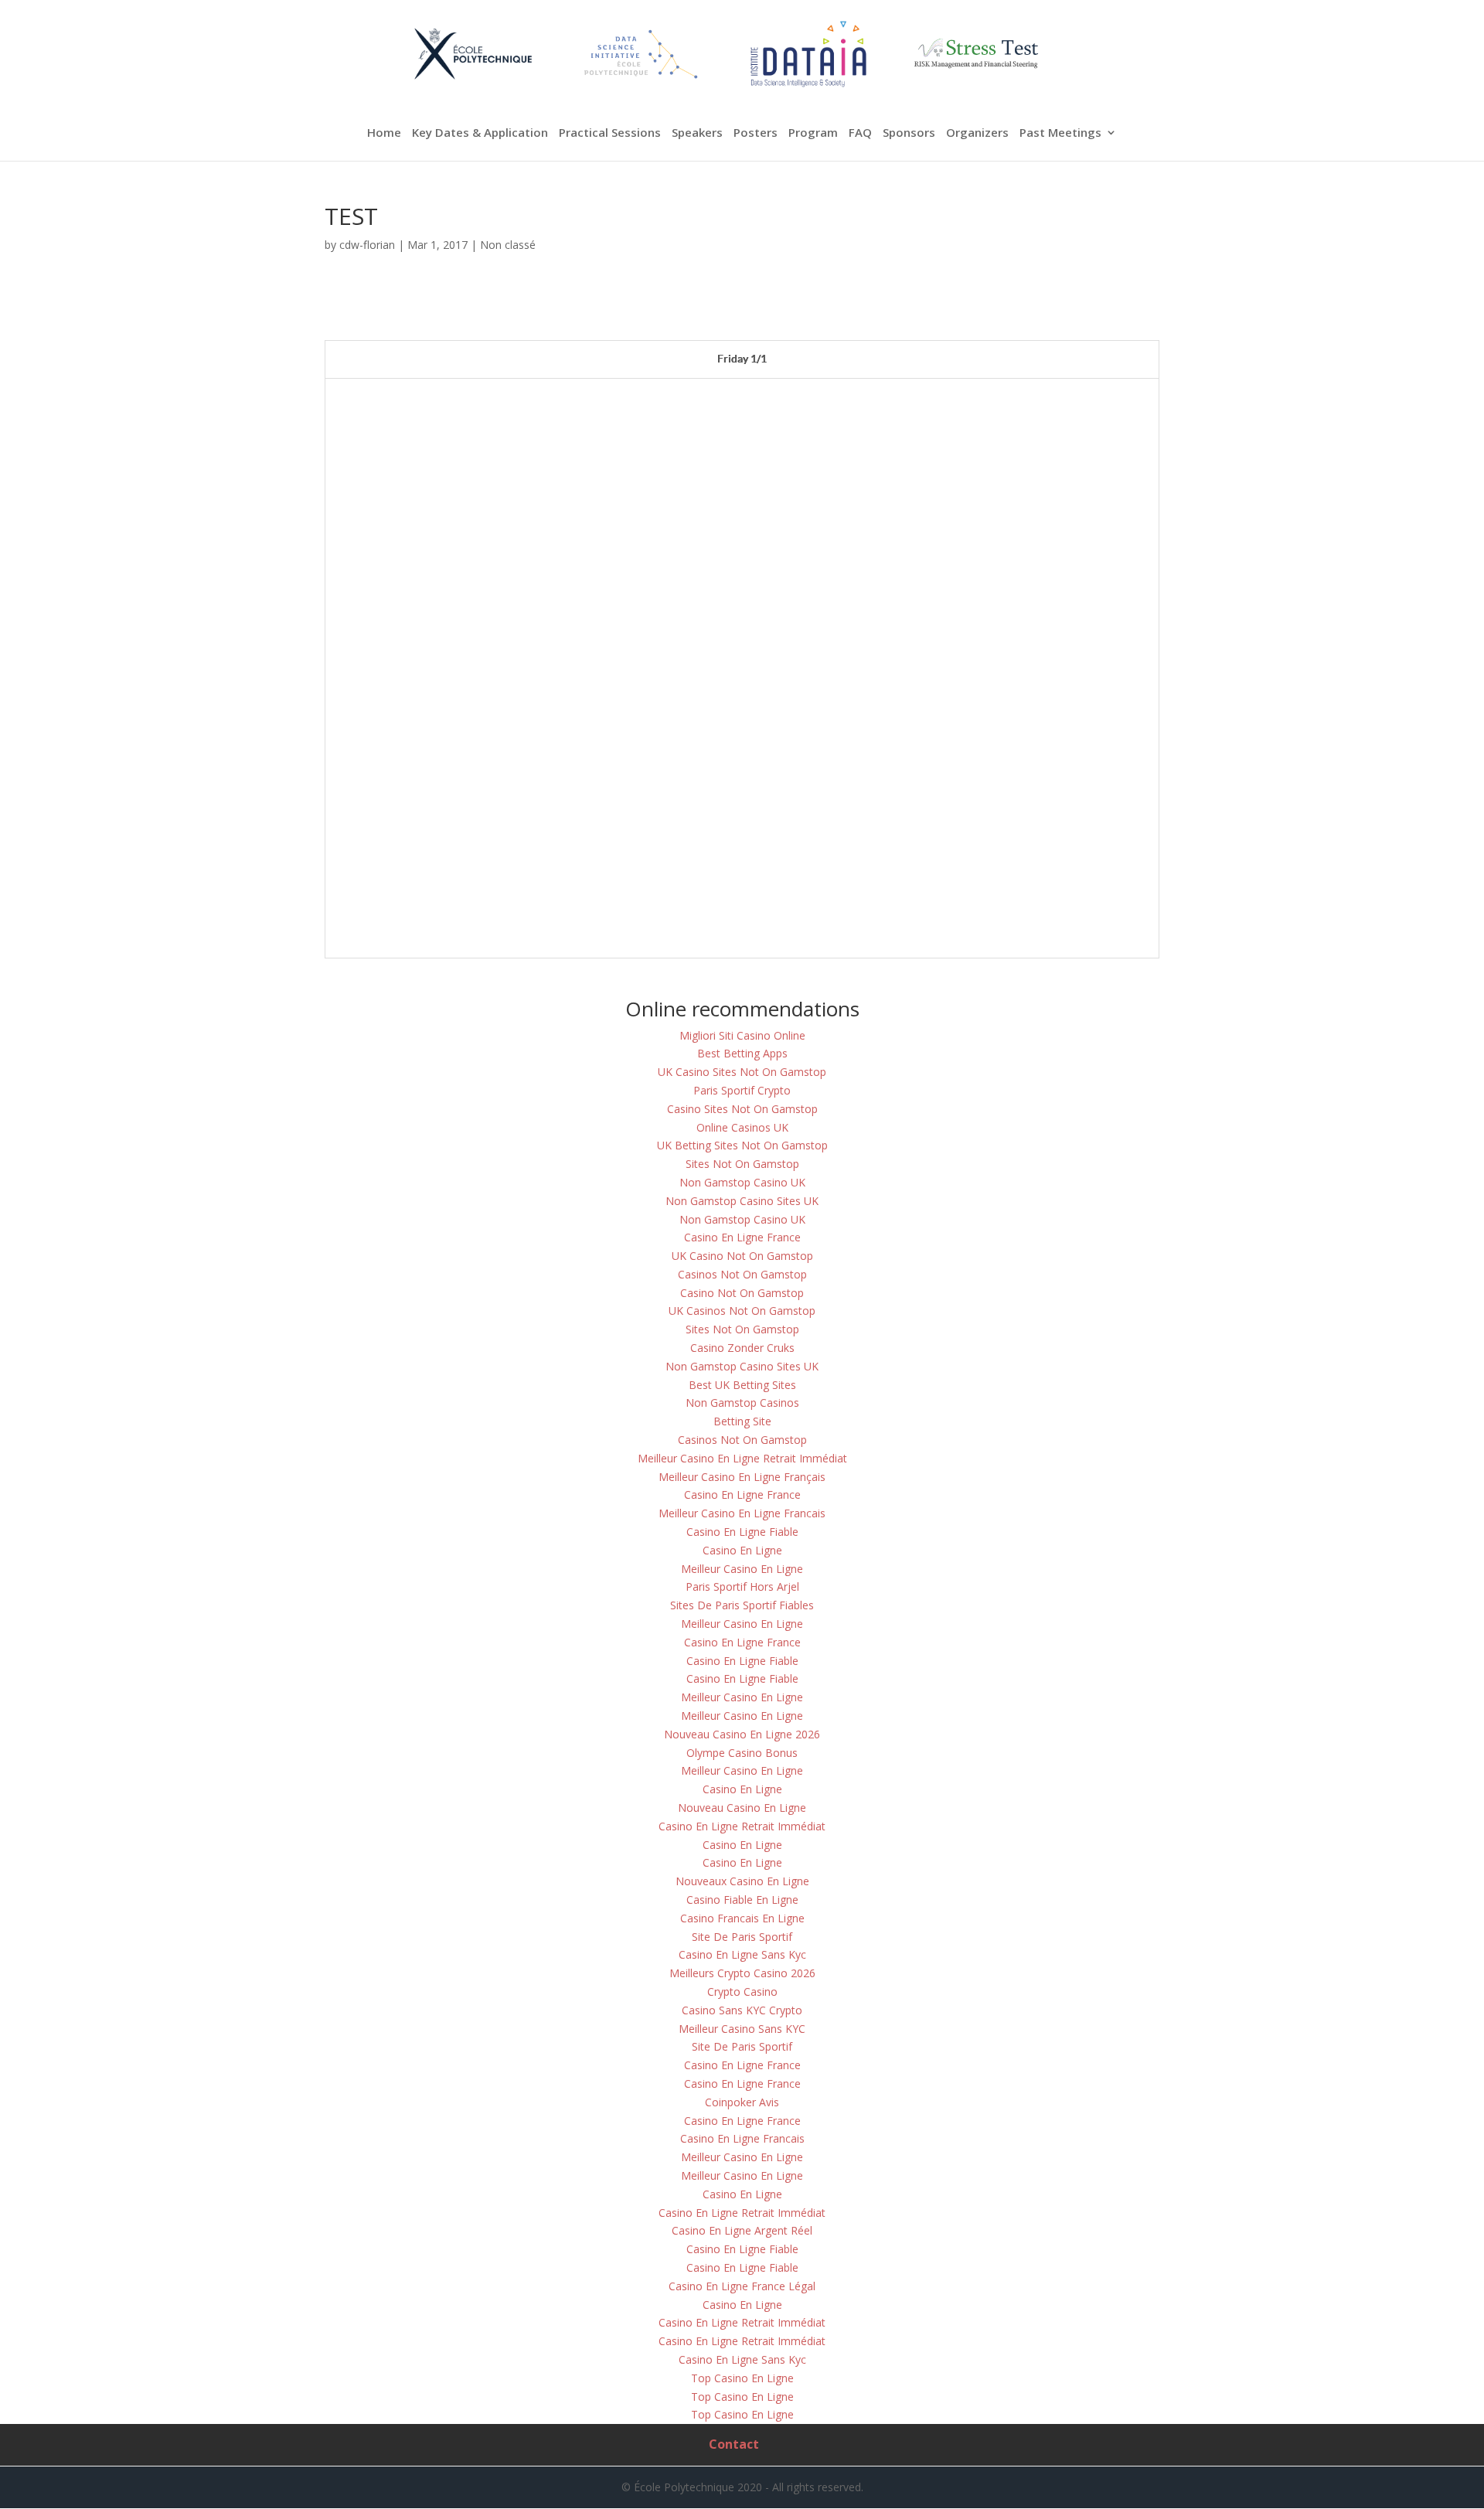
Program (813, 133)
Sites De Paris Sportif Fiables (742, 1605)
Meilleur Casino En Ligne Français (742, 1477)
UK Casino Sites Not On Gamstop (742, 1072)
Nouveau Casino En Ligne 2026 (742, 1734)
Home (384, 133)
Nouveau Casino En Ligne (742, 1808)
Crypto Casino (742, 1992)
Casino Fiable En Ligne (742, 1900)
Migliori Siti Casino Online (742, 1035)
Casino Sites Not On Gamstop (742, 1109)
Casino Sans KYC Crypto (742, 2010)
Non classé (508, 245)
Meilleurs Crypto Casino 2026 (742, 1973)
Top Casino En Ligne (742, 2378)
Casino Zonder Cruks (742, 1348)
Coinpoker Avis (742, 2102)
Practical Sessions (610, 133)
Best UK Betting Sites (742, 1385)
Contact (734, 2444)
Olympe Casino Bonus (742, 1753)
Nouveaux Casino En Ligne (742, 1881)
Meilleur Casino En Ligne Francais (742, 1513)
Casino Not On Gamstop (742, 1293)
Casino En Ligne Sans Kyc (742, 1954)
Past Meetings (1060, 133)
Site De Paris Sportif (742, 1937)
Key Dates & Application (480, 133)
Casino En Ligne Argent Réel (742, 2230)
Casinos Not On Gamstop (742, 1274)
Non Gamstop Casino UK (742, 1182)
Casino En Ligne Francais (742, 2138)
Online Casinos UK (742, 1127)
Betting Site (742, 1421)
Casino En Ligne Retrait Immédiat (742, 1826)
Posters (756, 133)
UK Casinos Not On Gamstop (742, 1311)
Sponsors (909, 133)
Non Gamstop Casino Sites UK (742, 1201)
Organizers (977, 133)
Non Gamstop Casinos (742, 1403)
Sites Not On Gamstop (742, 1164)
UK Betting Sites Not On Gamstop (742, 1145)
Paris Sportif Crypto (742, 1090)
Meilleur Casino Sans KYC (742, 2029)
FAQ (860, 133)
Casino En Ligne (742, 1550)
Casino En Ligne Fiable (742, 1532)
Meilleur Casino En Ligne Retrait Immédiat (742, 1458)
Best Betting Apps (742, 1053)
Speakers (697, 133)
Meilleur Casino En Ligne (742, 1569)
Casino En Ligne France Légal (742, 2286)
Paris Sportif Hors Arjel (742, 1586)
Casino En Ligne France (742, 1237)
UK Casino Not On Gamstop (742, 1256)
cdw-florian (367, 245)
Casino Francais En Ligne (742, 1918)
